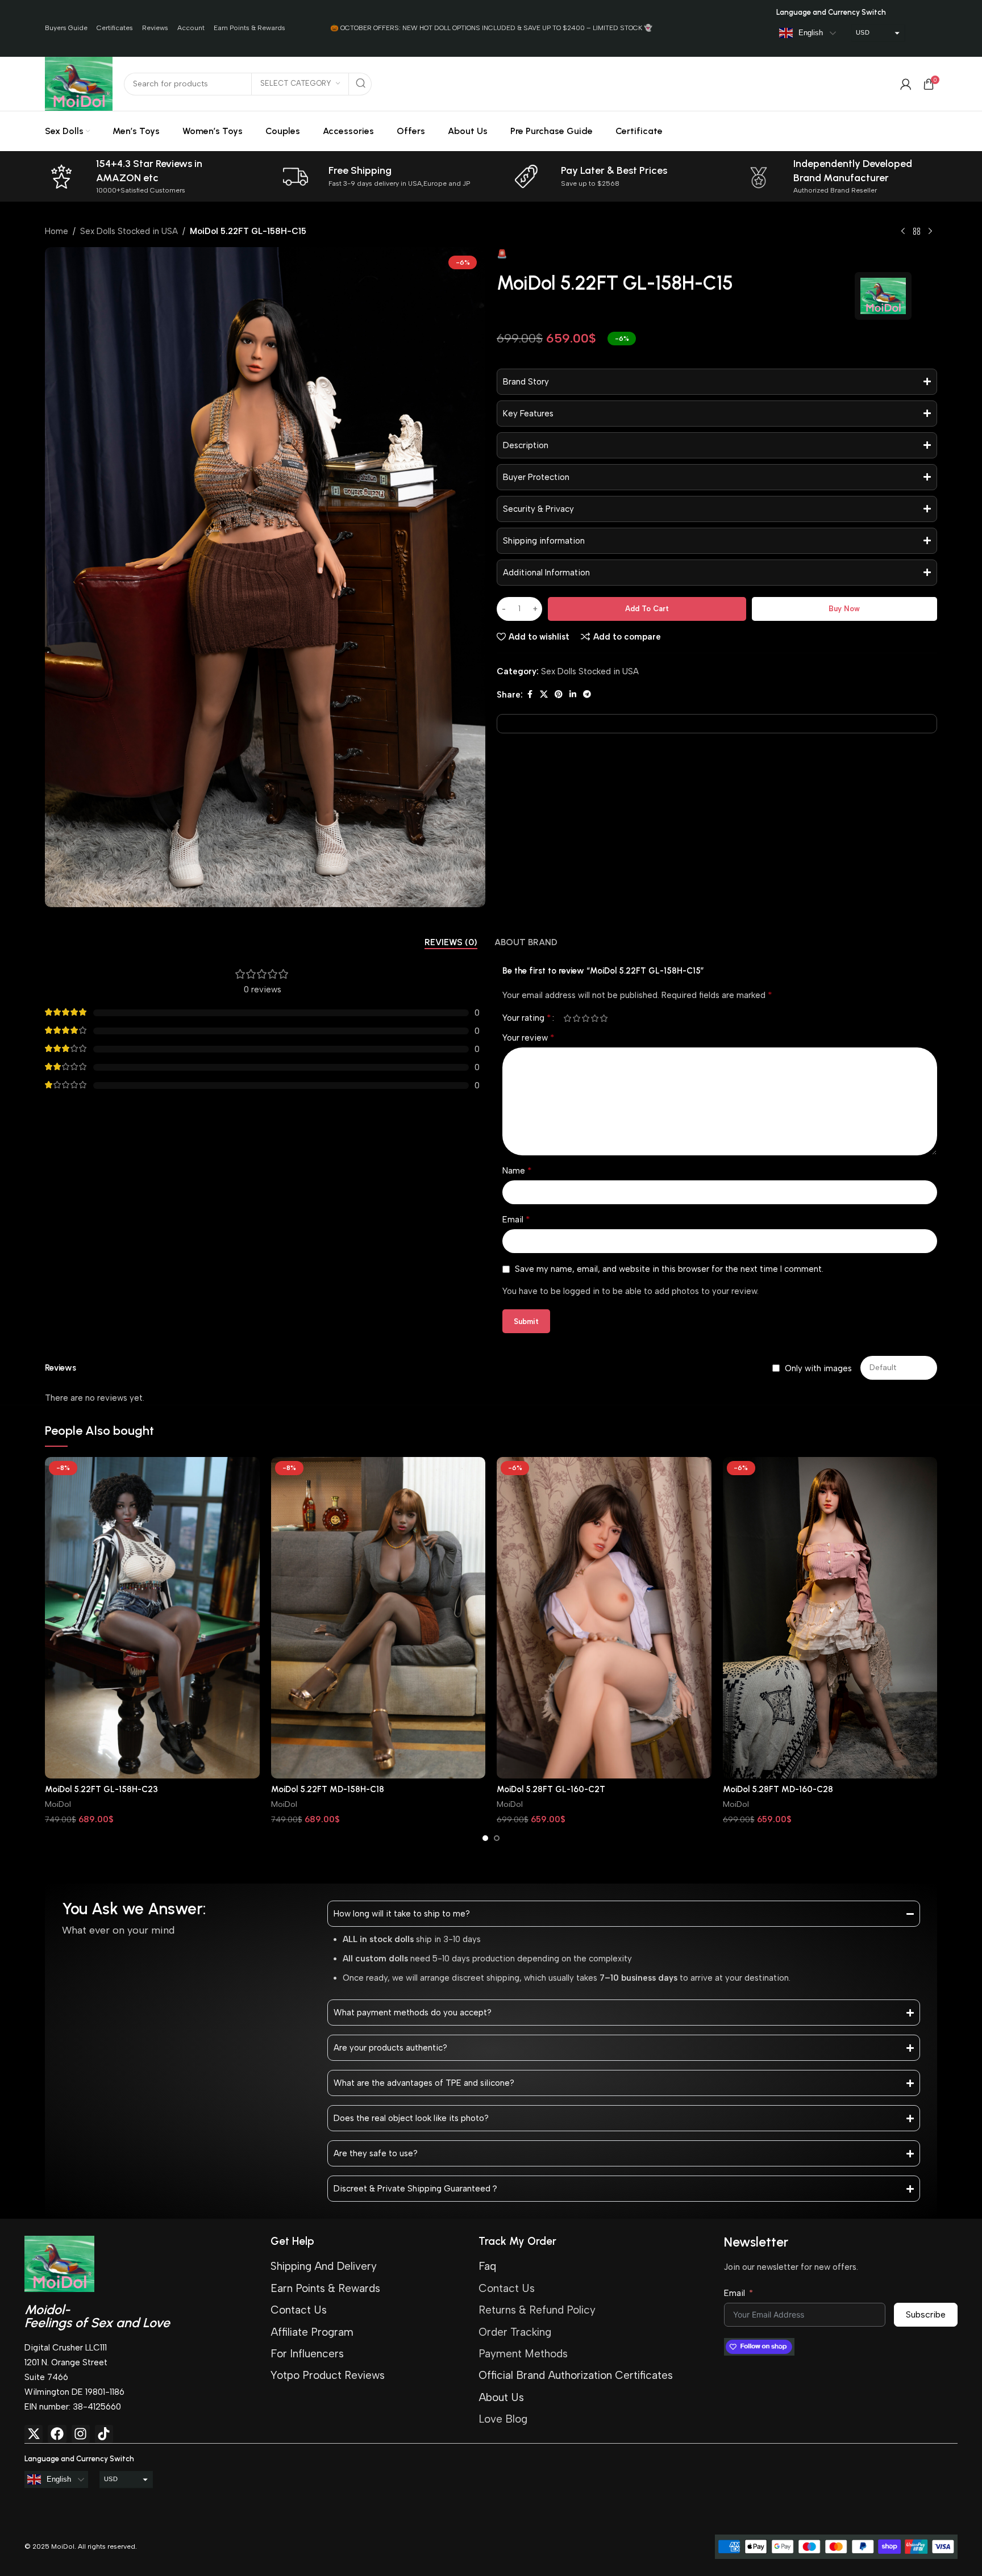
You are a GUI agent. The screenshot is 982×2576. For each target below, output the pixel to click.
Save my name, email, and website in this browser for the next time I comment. (669, 1269)
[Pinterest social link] (559, 695)
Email (516, 1219)
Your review (529, 1038)
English (811, 33)
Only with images (818, 1368)
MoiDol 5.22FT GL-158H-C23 (101, 1789)
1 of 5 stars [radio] (567, 1018)
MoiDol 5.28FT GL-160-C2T (551, 1789)
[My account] (906, 84)
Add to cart (647, 609)
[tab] (451, 942)
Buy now (844, 609)
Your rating (527, 1018)
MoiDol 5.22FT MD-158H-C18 (328, 1789)
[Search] (360, 84)
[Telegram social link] (587, 695)
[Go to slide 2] (497, 1838)
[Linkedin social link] (573, 695)
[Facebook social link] (530, 695)
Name (517, 1170)
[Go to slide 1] (485, 1838)
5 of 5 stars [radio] (604, 1018)
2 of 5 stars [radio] (576, 1018)
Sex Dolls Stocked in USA (129, 231)
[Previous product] (903, 232)
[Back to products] (917, 232)
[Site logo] (79, 83)
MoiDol (58, 1804)
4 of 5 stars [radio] (594, 1018)
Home (57, 231)
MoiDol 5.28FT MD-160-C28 (778, 1789)
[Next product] (930, 232)
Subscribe (926, 2314)
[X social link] (544, 695)
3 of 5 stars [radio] (585, 1018)
